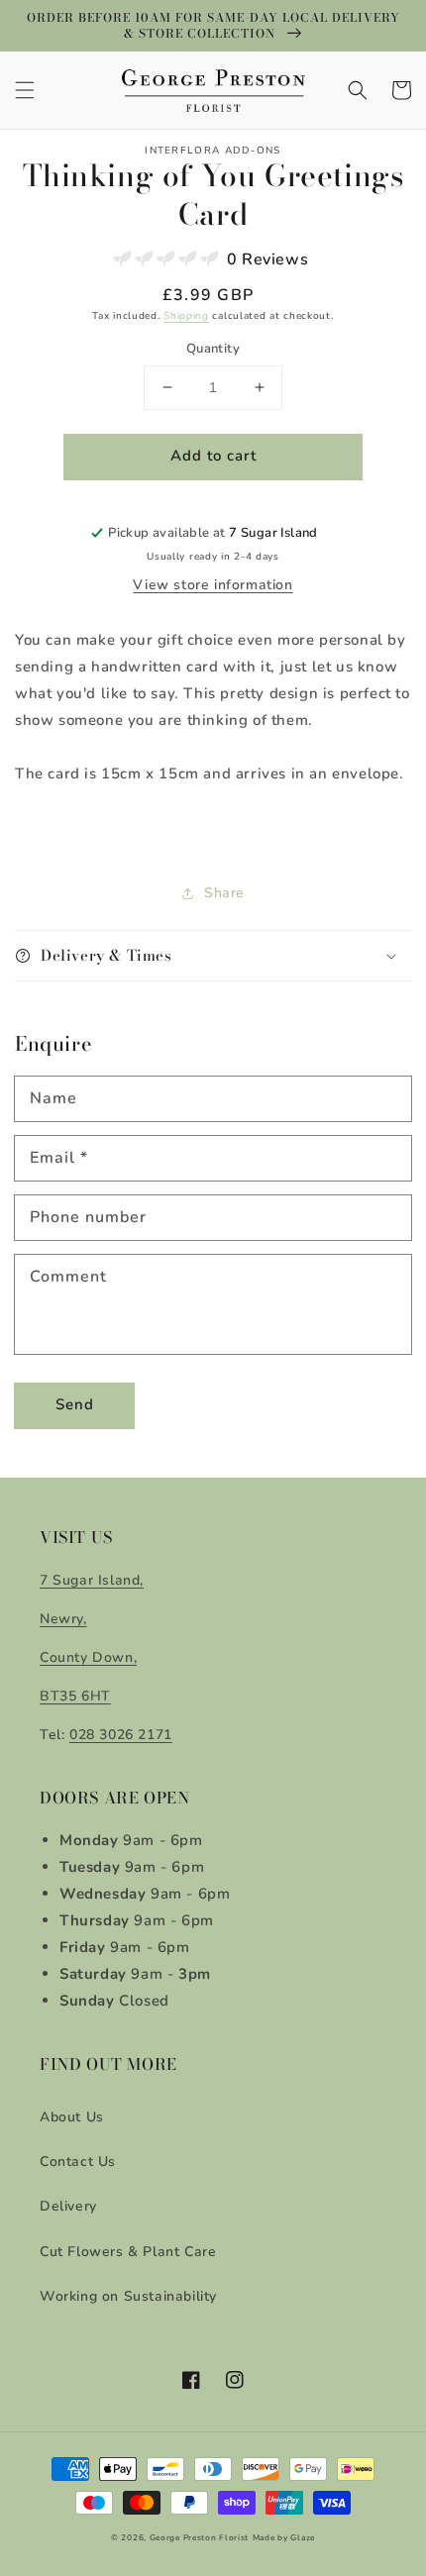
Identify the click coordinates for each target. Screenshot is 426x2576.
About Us (72, 2117)
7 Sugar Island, (92, 1580)
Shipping (186, 316)
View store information (213, 585)
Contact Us (78, 2162)
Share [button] (224, 893)
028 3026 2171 (121, 1735)
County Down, (88, 1657)
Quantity (213, 349)
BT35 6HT (75, 1696)
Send (75, 1404)
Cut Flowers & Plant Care (128, 2252)
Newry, (63, 1619)
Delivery (68, 2206)
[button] (25, 90)
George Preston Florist (199, 2538)
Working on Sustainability (128, 2296)
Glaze (303, 2538)
